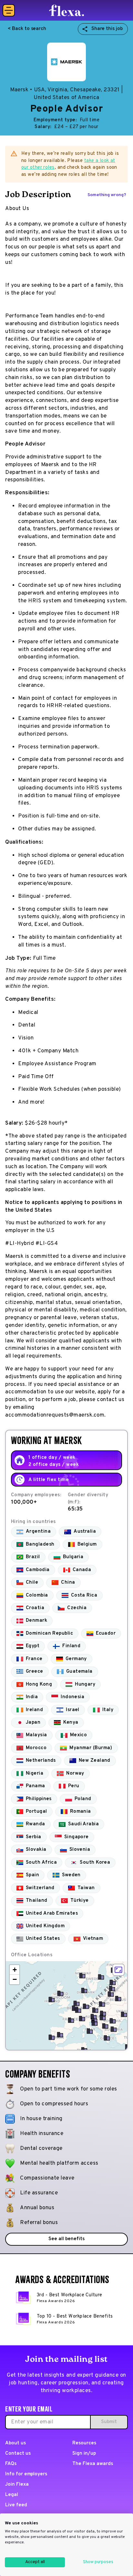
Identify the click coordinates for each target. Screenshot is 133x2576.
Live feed (16, 2505)
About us (15, 2443)
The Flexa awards (92, 2464)
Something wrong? (107, 195)
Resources (84, 2443)
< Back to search (27, 29)
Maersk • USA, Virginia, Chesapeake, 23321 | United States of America (66, 94)
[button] (118, 1999)
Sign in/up (84, 2454)
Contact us (18, 2454)
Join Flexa (17, 2485)
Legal (12, 2495)
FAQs (11, 2464)
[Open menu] (9, 10)
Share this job (107, 29)
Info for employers (26, 2474)
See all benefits (66, 2239)
